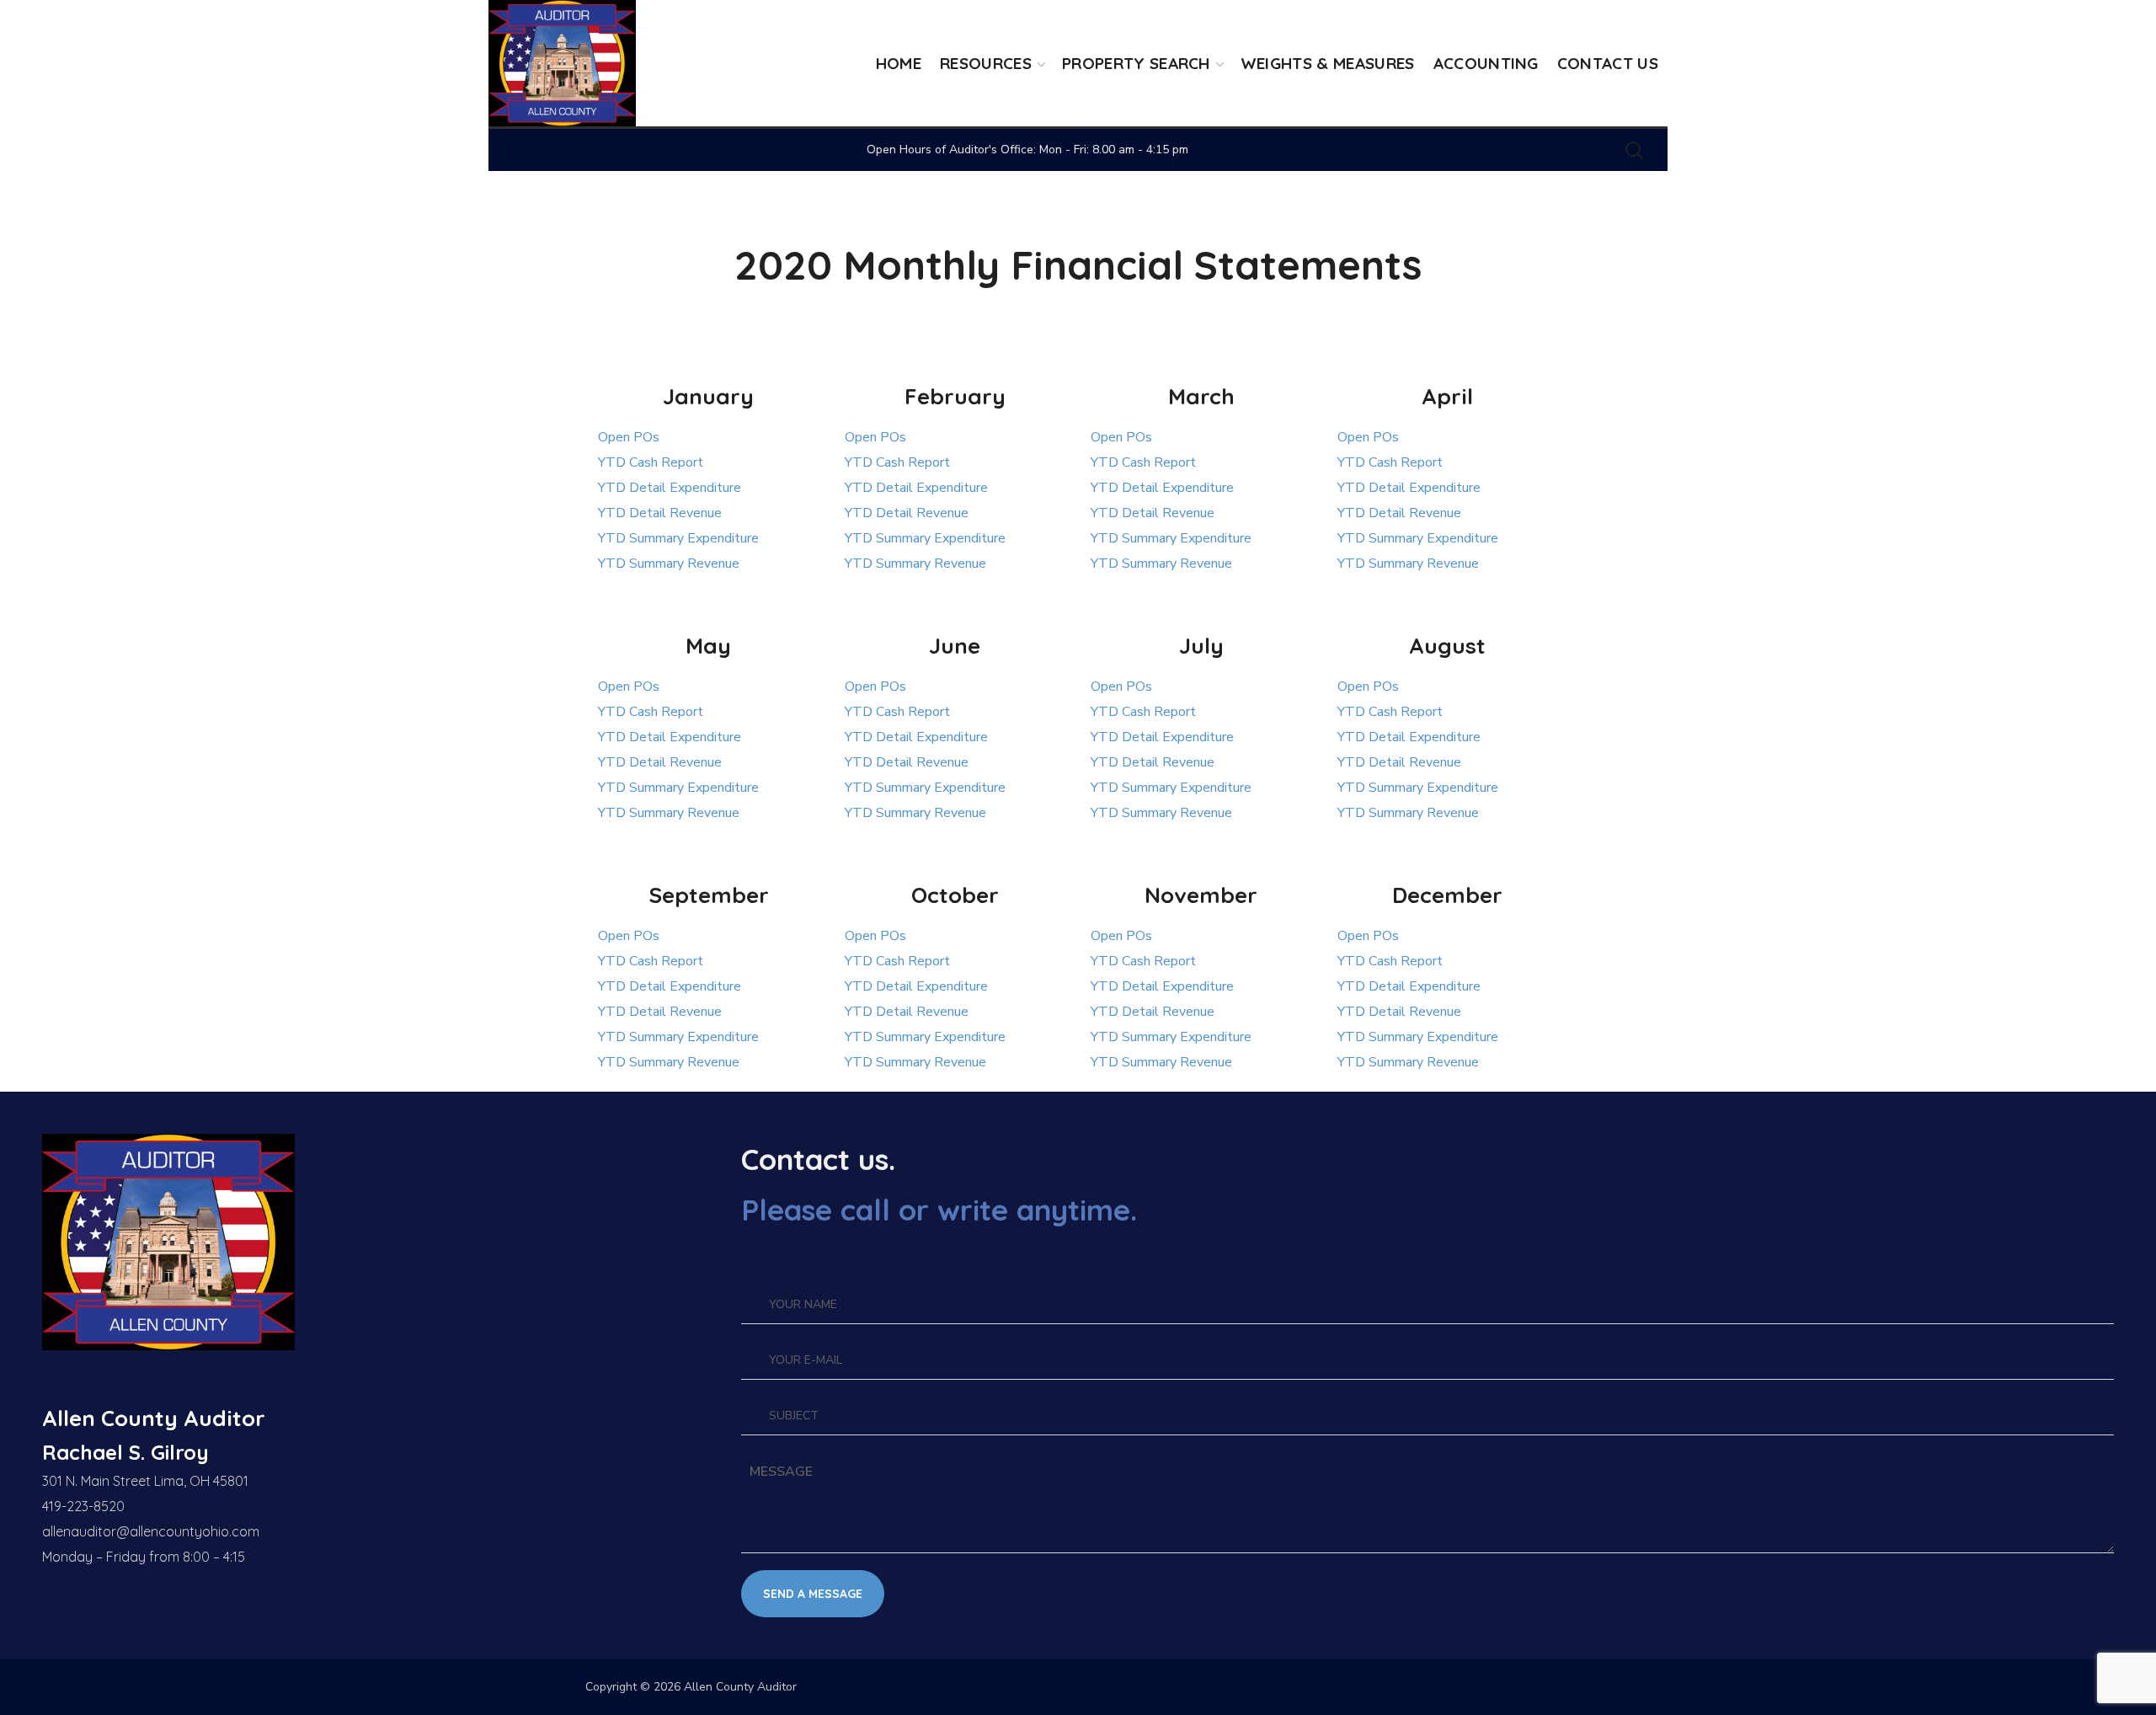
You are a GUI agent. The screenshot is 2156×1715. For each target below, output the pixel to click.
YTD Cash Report (651, 462)
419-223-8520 (83, 1506)
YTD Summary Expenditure (678, 538)
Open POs (629, 437)
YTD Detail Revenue (660, 513)
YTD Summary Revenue (669, 564)
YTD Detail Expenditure (670, 488)
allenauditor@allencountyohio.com (151, 1531)
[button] (1634, 150)
